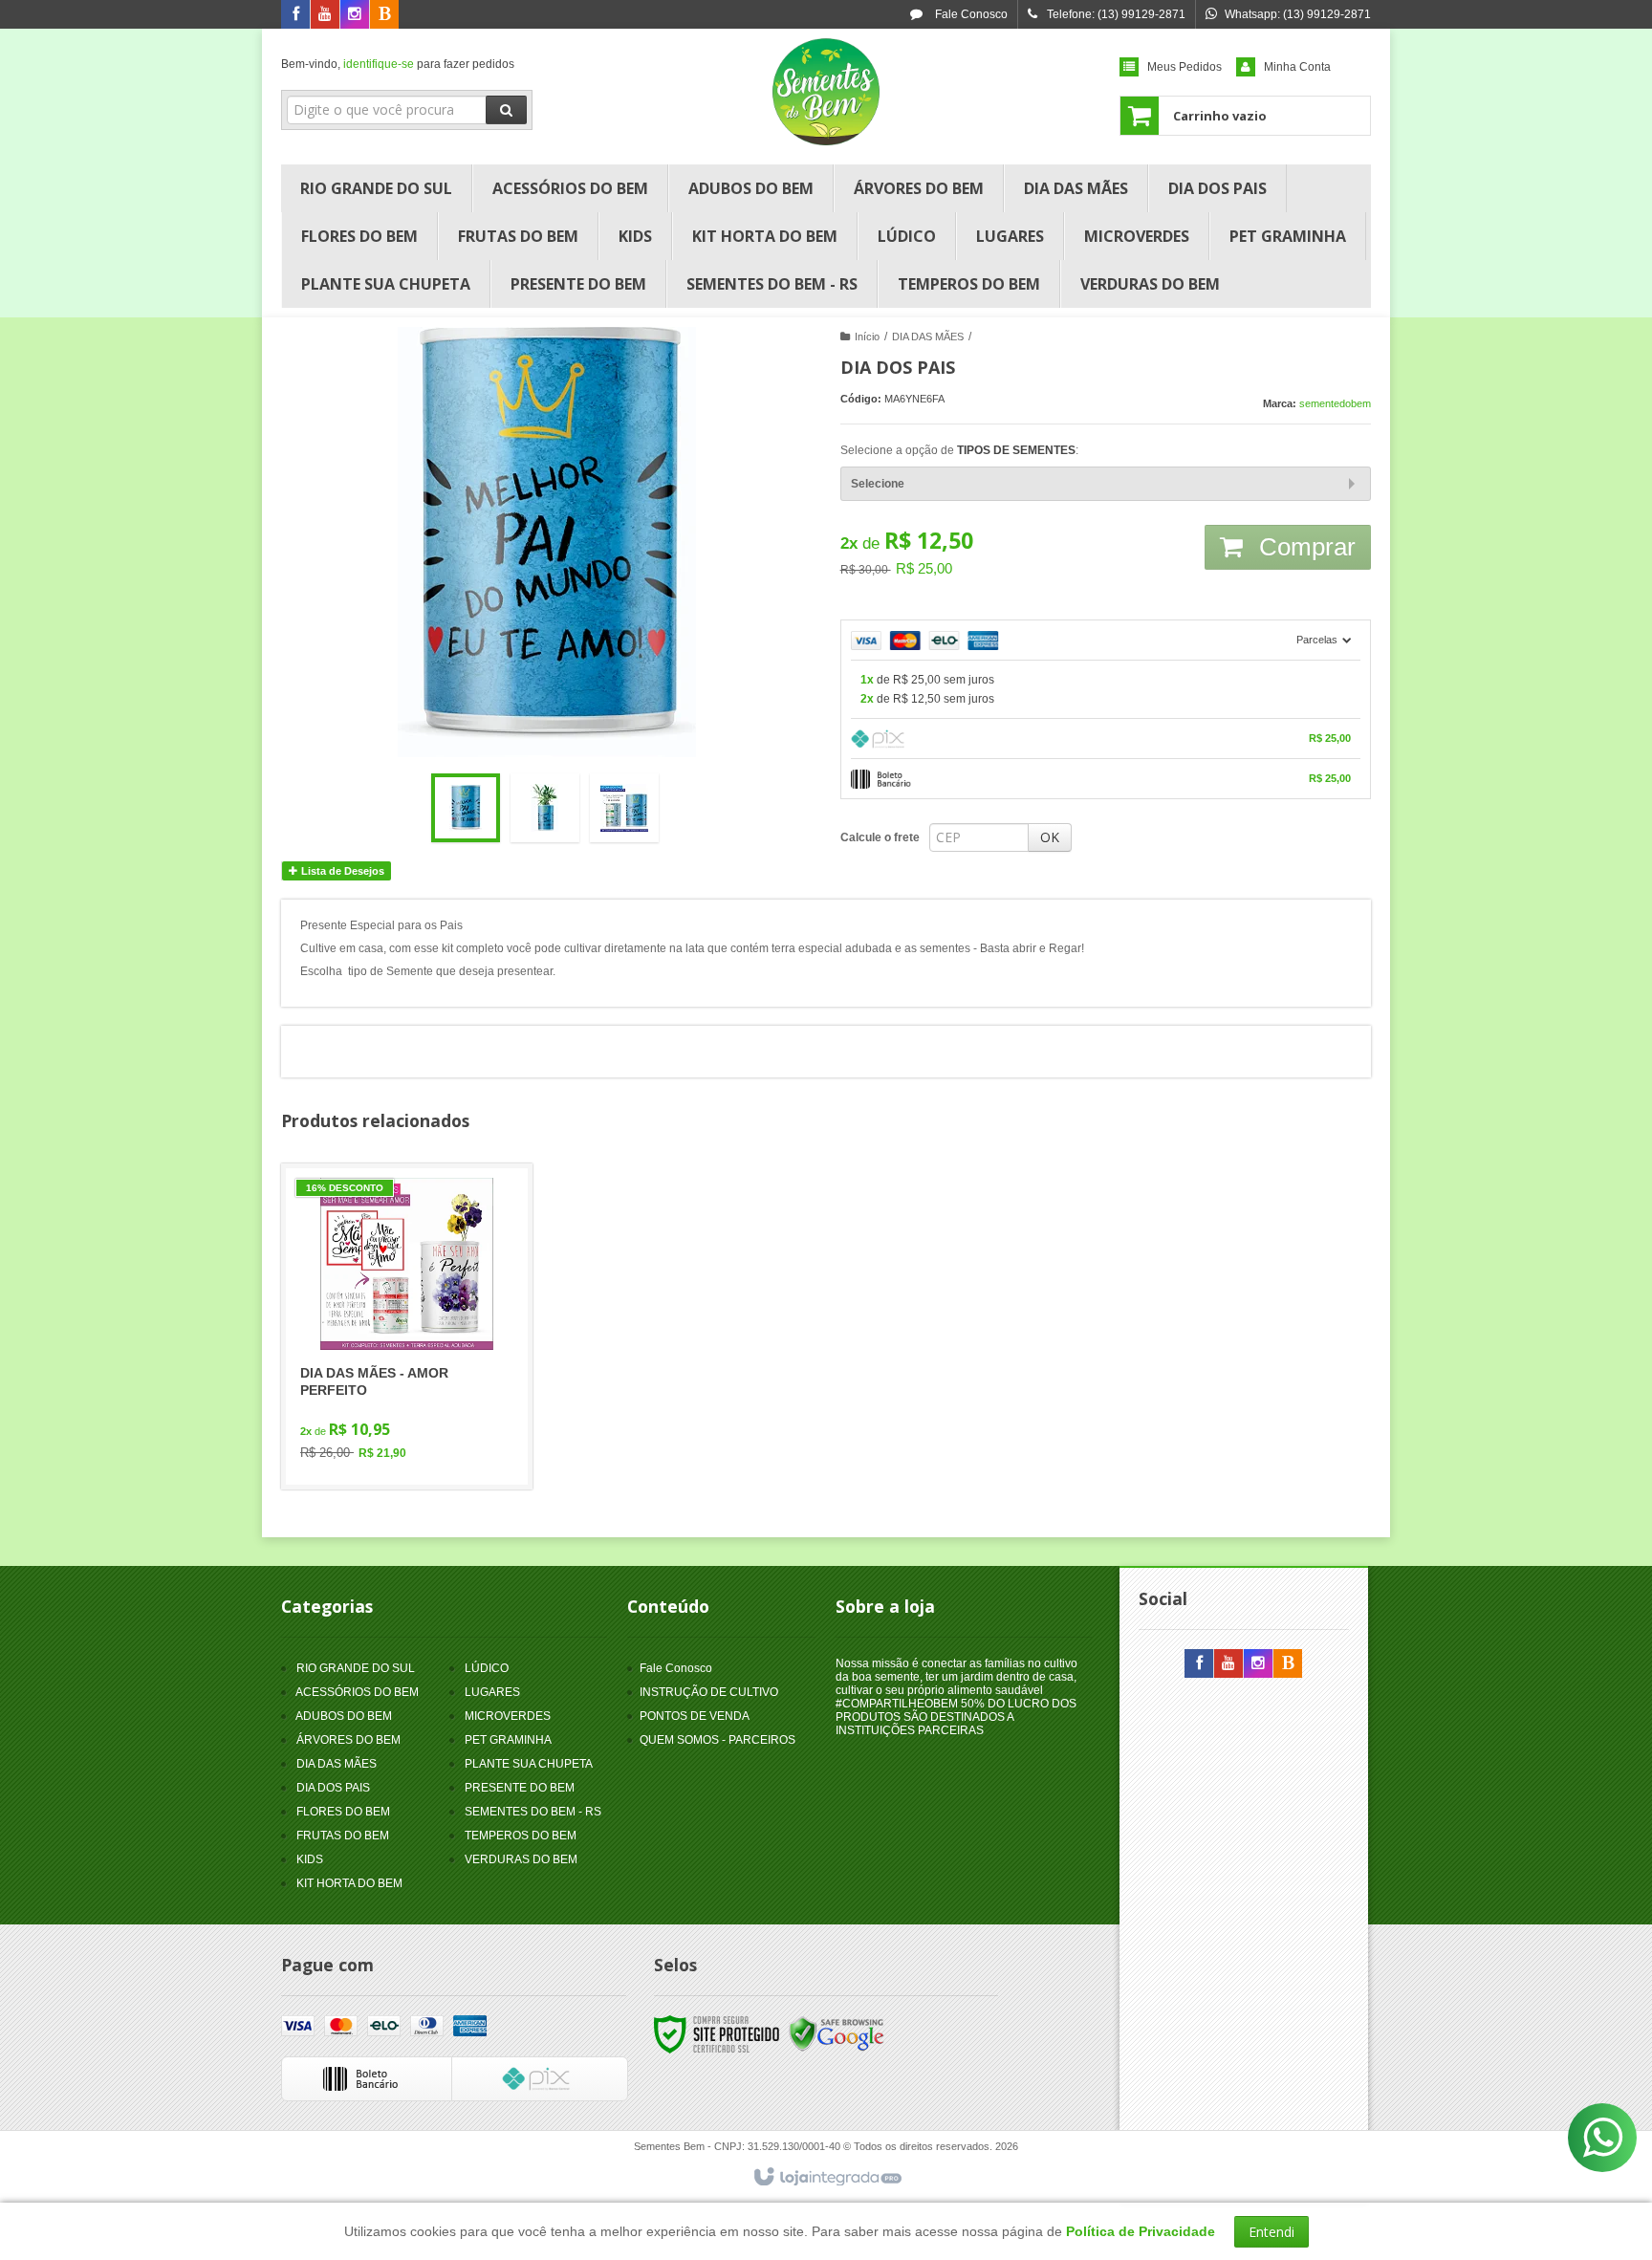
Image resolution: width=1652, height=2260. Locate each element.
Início (867, 337)
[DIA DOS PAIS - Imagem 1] (466, 808)
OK (1050, 837)
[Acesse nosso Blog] (384, 15)
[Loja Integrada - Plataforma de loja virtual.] (826, 2178)
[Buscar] (506, 110)
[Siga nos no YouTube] (1228, 1664)
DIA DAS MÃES (928, 337)
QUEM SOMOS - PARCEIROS (717, 1740)
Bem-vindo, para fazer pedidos (398, 64)
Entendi (1272, 2232)
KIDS (310, 1859)
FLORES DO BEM (343, 1812)
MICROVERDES (508, 1716)
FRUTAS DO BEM (343, 1836)
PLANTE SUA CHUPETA (529, 1764)
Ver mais (418, 1397)
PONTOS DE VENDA (695, 1716)
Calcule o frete (880, 837)
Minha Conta (1297, 67)
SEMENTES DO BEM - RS (533, 1812)
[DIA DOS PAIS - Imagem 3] (624, 808)
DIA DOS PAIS (333, 1788)
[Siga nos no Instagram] (355, 15)
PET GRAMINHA (508, 1740)
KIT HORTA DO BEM (349, 1883)
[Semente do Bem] (826, 92)
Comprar (1304, 547)
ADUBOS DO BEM (344, 1716)
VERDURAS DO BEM (521, 1859)
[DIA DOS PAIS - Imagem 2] (545, 808)
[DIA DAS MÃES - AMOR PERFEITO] (407, 1326)
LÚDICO (487, 1668)
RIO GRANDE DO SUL (356, 1668)
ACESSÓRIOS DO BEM (357, 1692)
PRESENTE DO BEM (520, 1788)
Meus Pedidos (1185, 67)
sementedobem (1335, 403)
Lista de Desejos (341, 871)
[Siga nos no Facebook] (295, 15)
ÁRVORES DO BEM (348, 1740)
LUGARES (492, 1692)
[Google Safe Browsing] (837, 2033)
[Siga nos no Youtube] (325, 15)
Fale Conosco (970, 14)
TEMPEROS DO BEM (521, 1836)
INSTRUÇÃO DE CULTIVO (709, 1692)
